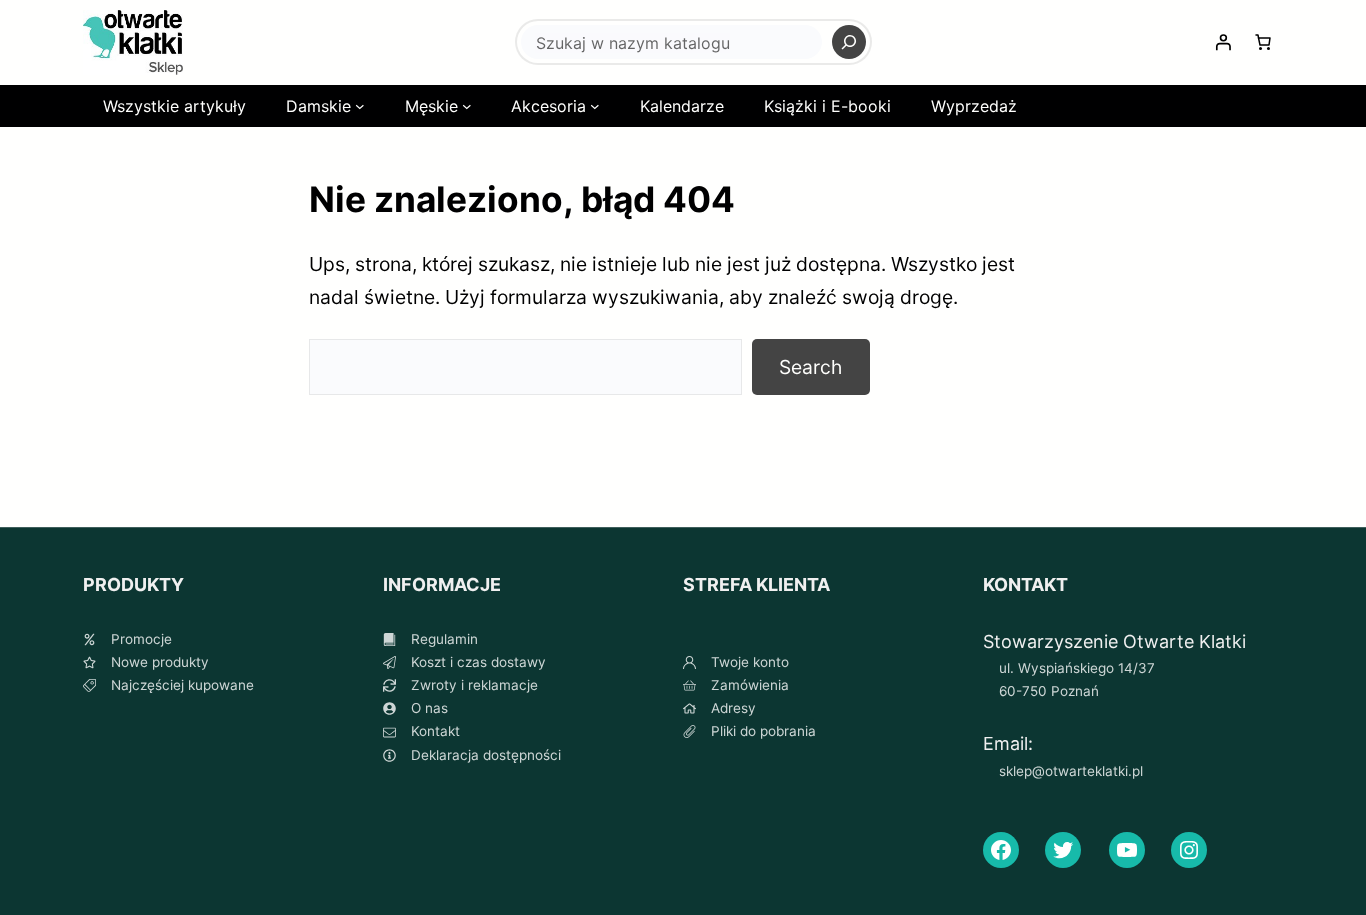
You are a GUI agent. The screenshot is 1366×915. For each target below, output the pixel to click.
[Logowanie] (1223, 42)
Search (810, 367)
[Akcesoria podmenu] (595, 106)
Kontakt (435, 731)
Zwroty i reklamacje (474, 685)
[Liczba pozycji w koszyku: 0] (1263, 42)
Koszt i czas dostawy (478, 662)
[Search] (849, 42)
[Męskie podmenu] (467, 106)
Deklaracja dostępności (486, 755)
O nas (429, 708)
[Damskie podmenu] (360, 106)
